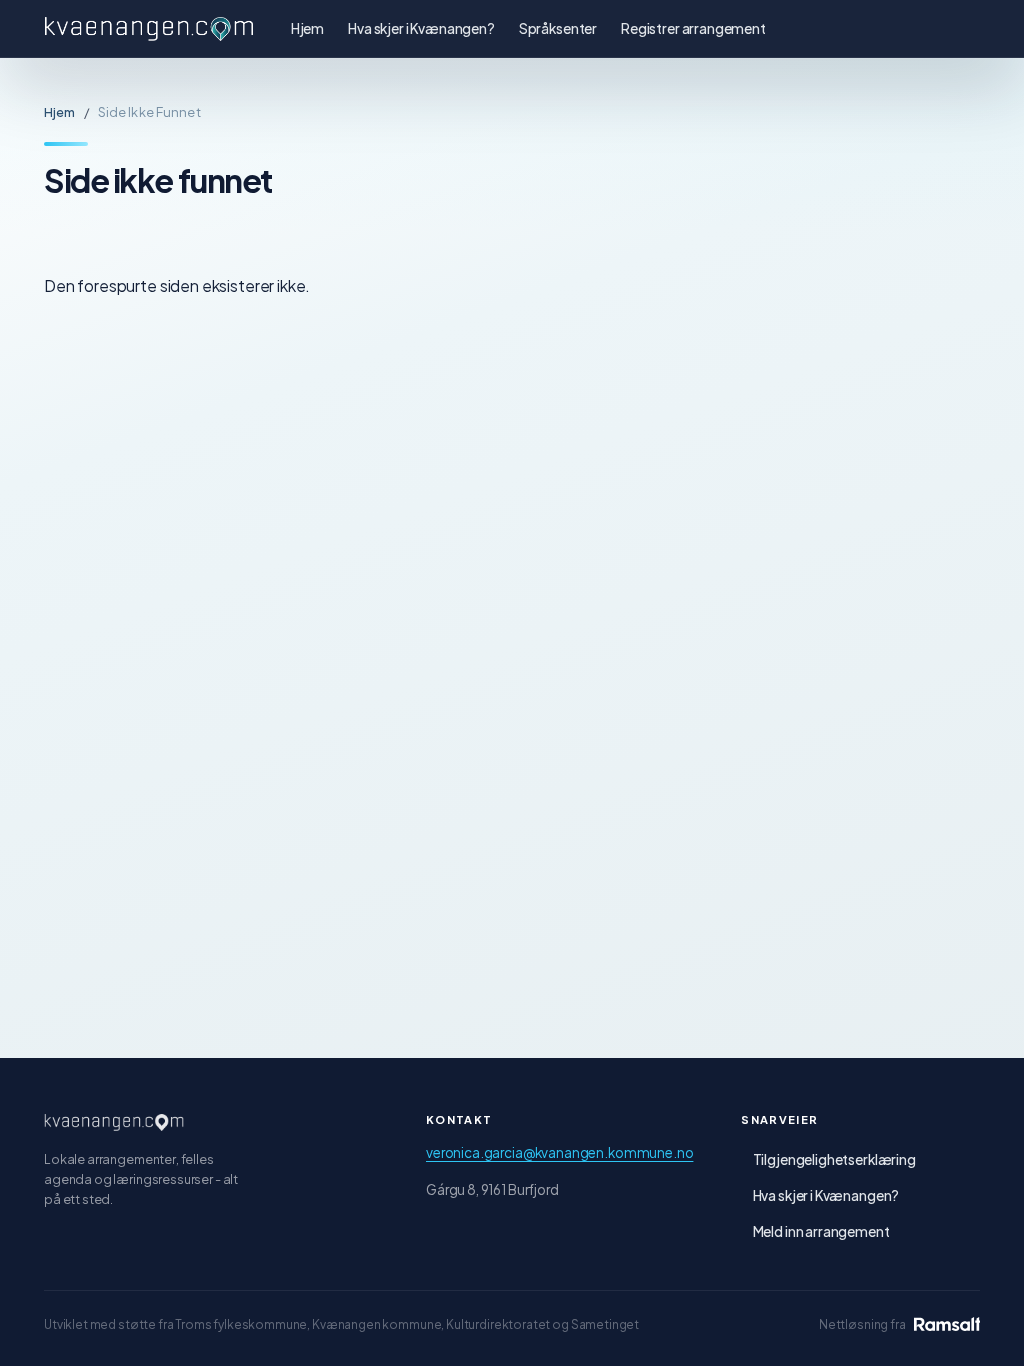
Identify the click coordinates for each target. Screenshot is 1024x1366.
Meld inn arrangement (821, 1231)
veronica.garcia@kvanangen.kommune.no (559, 1152)
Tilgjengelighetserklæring (834, 1159)
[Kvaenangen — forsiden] (114, 1122)
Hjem (307, 28)
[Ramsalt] (947, 1324)
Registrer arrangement (693, 28)
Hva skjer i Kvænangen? (421, 28)
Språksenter (558, 28)
